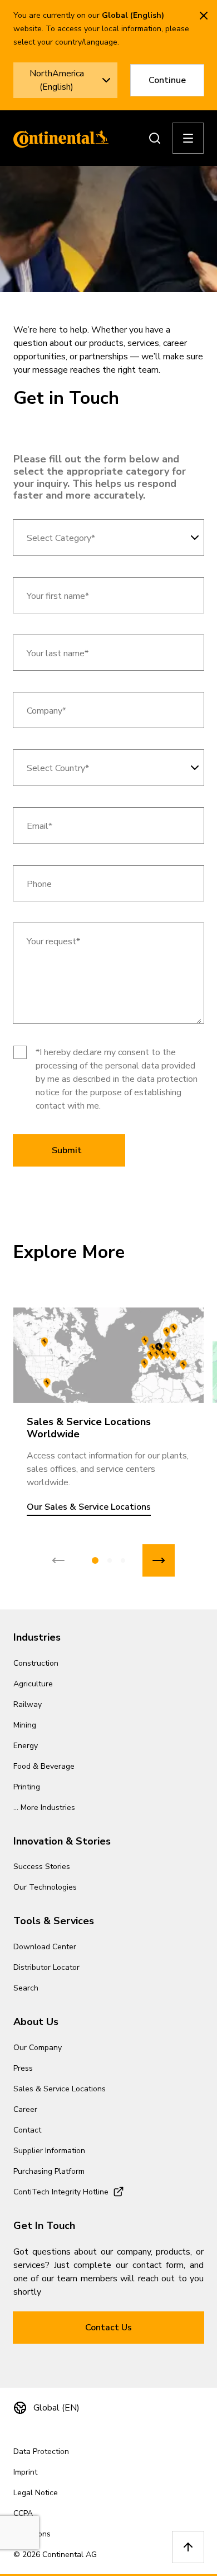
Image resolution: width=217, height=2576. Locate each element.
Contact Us (108, 2328)
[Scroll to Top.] (188, 2547)
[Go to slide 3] (123, 1560)
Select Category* (61, 538)
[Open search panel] (155, 138)
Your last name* (58, 654)
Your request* (53, 942)
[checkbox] (20, 1052)
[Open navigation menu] (188, 138)
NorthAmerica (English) (57, 80)
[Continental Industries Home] (58, 138)
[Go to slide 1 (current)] (95, 1560)
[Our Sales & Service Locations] (108, 1355)
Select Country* (58, 769)
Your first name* (58, 596)
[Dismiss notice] (204, 16)
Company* (46, 711)
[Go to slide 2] (110, 1560)
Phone (39, 884)
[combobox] (108, 538)
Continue (167, 80)
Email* (40, 826)
